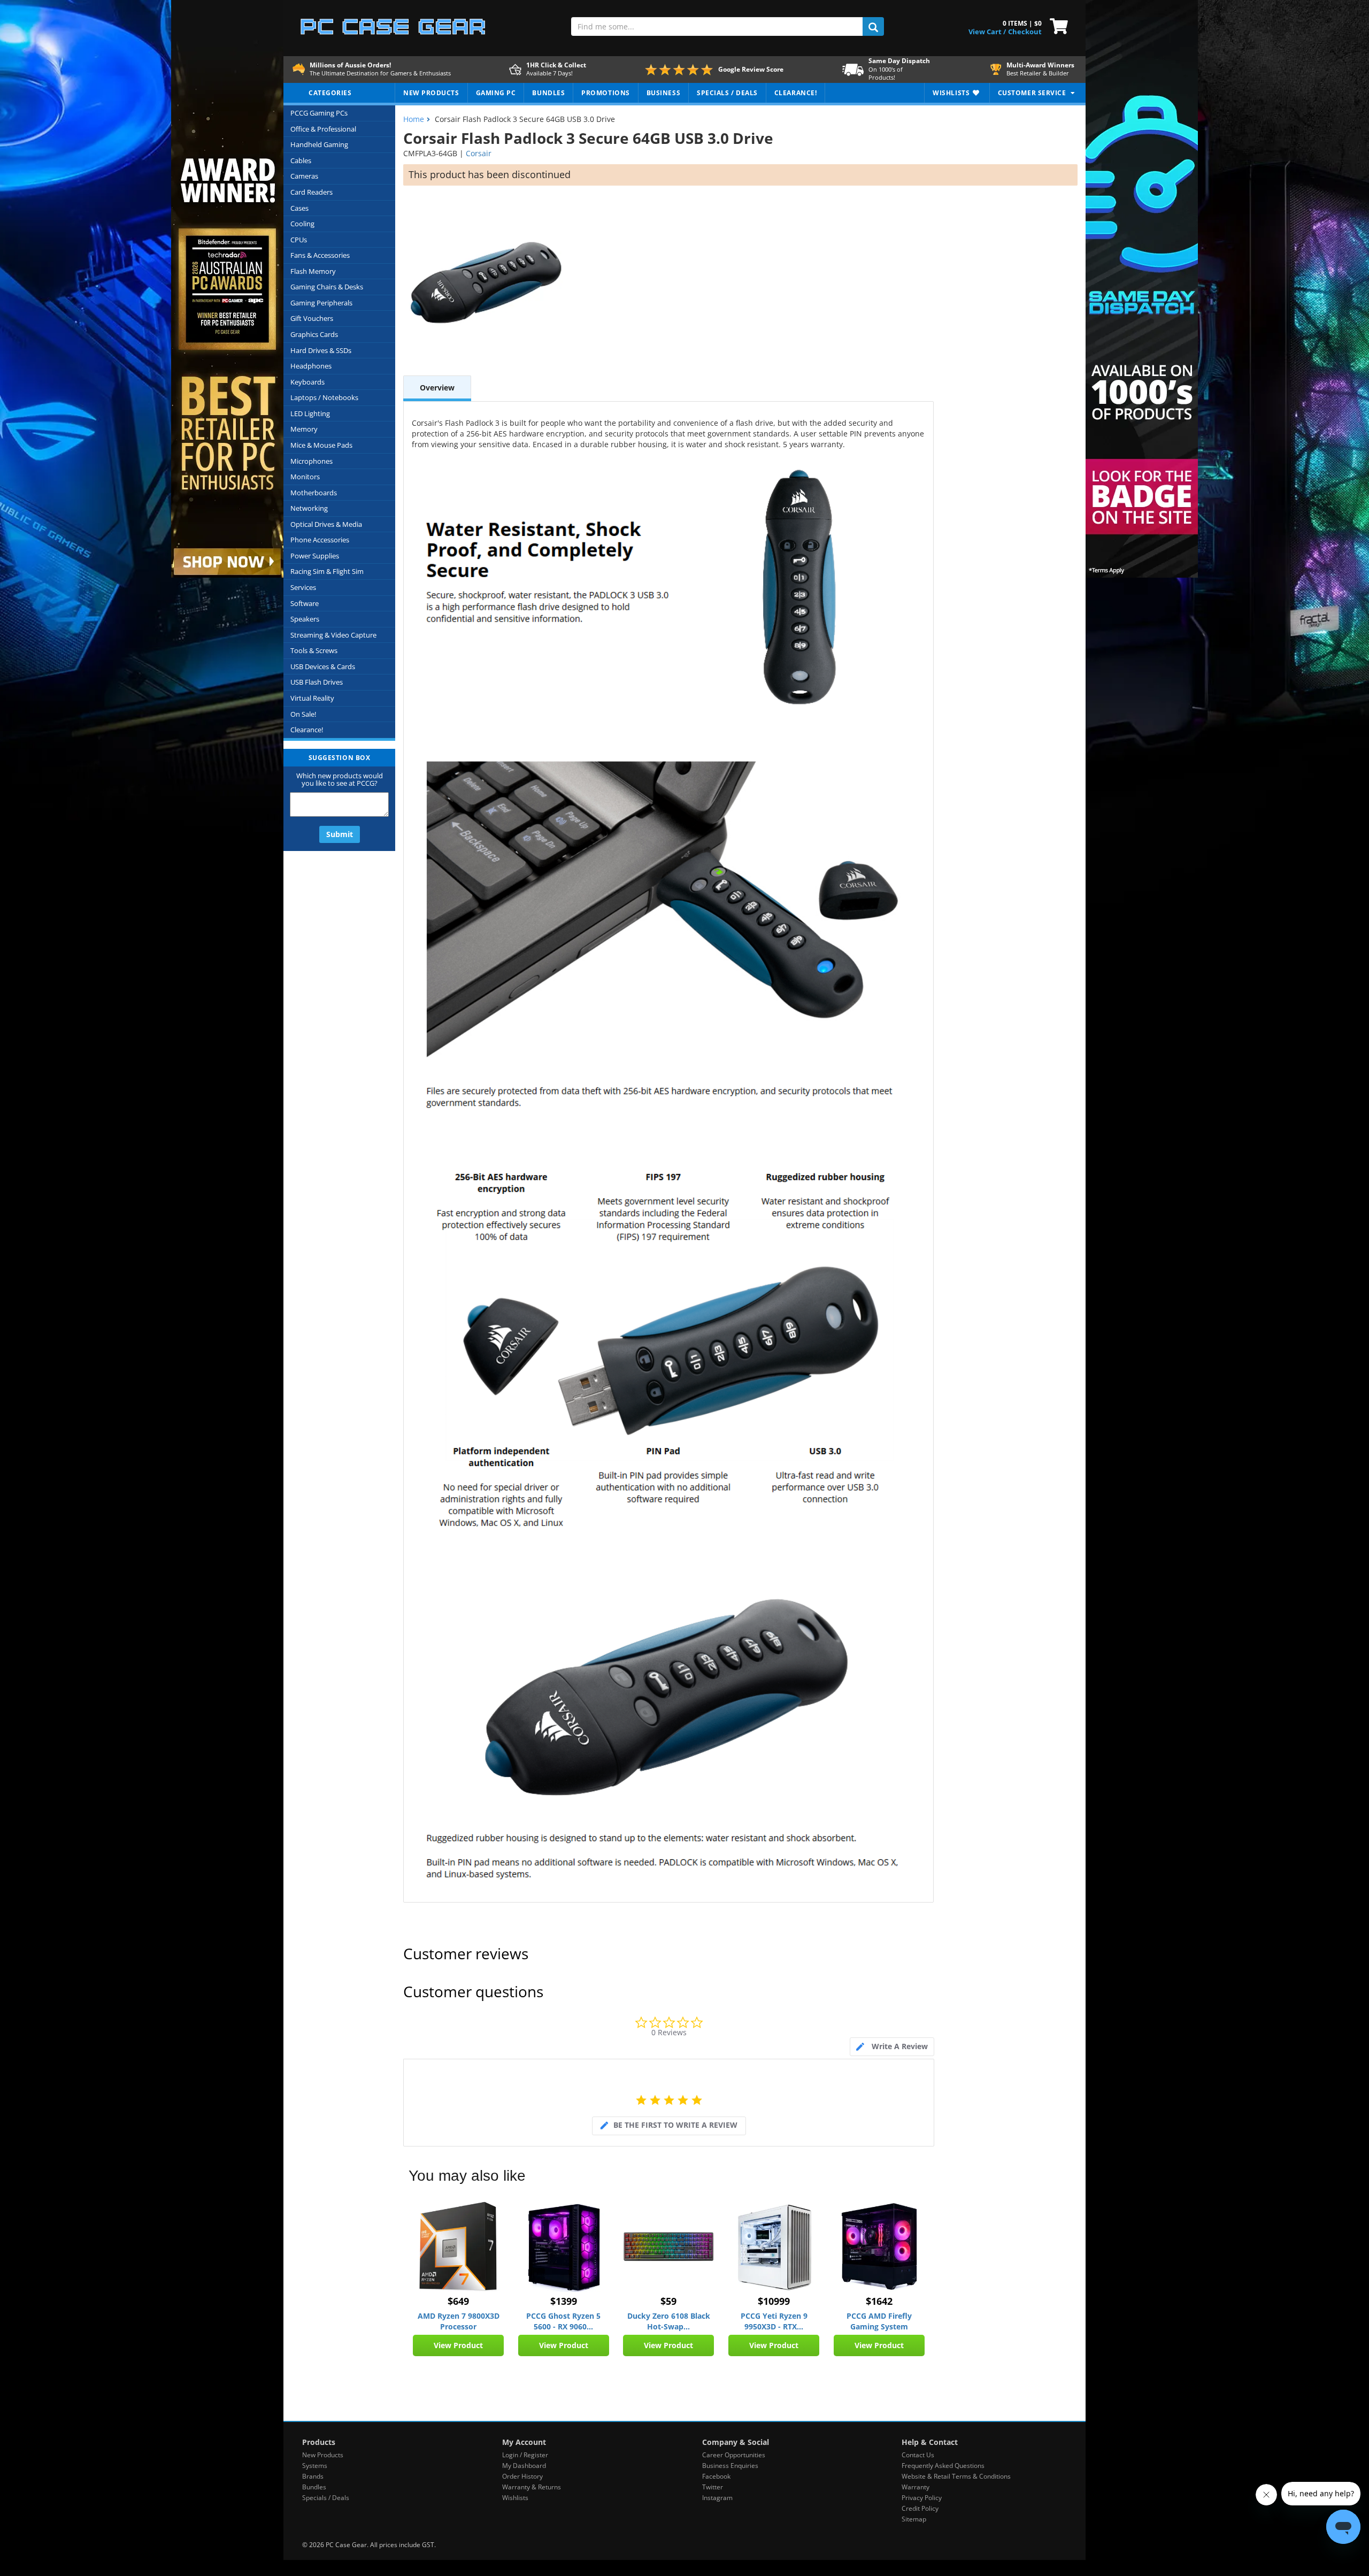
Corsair (479, 153)
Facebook (716, 2476)
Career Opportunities (734, 2455)
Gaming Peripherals (321, 303)
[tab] (892, 2047)
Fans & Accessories (320, 255)
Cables (301, 160)
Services (303, 587)
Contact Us (918, 2455)
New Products (323, 2455)
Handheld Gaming (319, 144)
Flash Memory (313, 271)
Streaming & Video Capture (333, 635)
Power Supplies (315, 556)
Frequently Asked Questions (943, 2466)
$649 (458, 2301)
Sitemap (914, 2519)
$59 (668, 2301)
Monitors (305, 477)
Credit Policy (920, 2508)
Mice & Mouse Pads (321, 445)
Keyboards (307, 382)
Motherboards (314, 493)
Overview (437, 388)
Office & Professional (323, 129)
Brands (313, 2476)
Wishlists (515, 2498)
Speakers (305, 619)
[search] (873, 26)
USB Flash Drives (317, 682)
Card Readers (312, 192)
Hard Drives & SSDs (321, 350)
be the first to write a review (675, 2125)
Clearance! (307, 730)
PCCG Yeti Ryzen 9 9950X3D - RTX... (774, 2321)
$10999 (774, 2301)
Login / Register (525, 2455)
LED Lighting (310, 413)
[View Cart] (1056, 25)
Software (305, 603)
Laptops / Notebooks (324, 397)
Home (414, 119)
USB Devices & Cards (323, 666)
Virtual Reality (312, 698)
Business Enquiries (730, 2466)
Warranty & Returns (532, 2487)
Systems (315, 2466)
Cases (299, 208)
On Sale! (303, 714)
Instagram (717, 2498)
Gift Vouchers (312, 318)
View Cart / (987, 32)
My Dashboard (524, 2466)
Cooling (302, 224)
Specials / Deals (326, 2498)
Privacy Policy (922, 2498)
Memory (304, 429)
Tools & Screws (314, 650)
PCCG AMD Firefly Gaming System (879, 2321)
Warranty (916, 2487)
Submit (340, 834)
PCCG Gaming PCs (319, 113)
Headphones (311, 366)
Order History (522, 2476)
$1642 (879, 2301)
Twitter (713, 2487)
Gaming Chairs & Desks (327, 287)
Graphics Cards (314, 334)
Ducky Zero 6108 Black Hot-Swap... (669, 2321)
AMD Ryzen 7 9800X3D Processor (459, 2321)
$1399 (564, 2301)
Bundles (314, 2487)
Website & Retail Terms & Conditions (956, 2476)
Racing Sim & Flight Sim (327, 571)
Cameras (304, 176)
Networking (309, 508)
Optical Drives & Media (326, 524)
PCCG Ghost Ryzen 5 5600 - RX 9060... (563, 2321)
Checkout (1025, 32)
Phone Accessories (320, 540)
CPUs (299, 240)
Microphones (312, 461)
